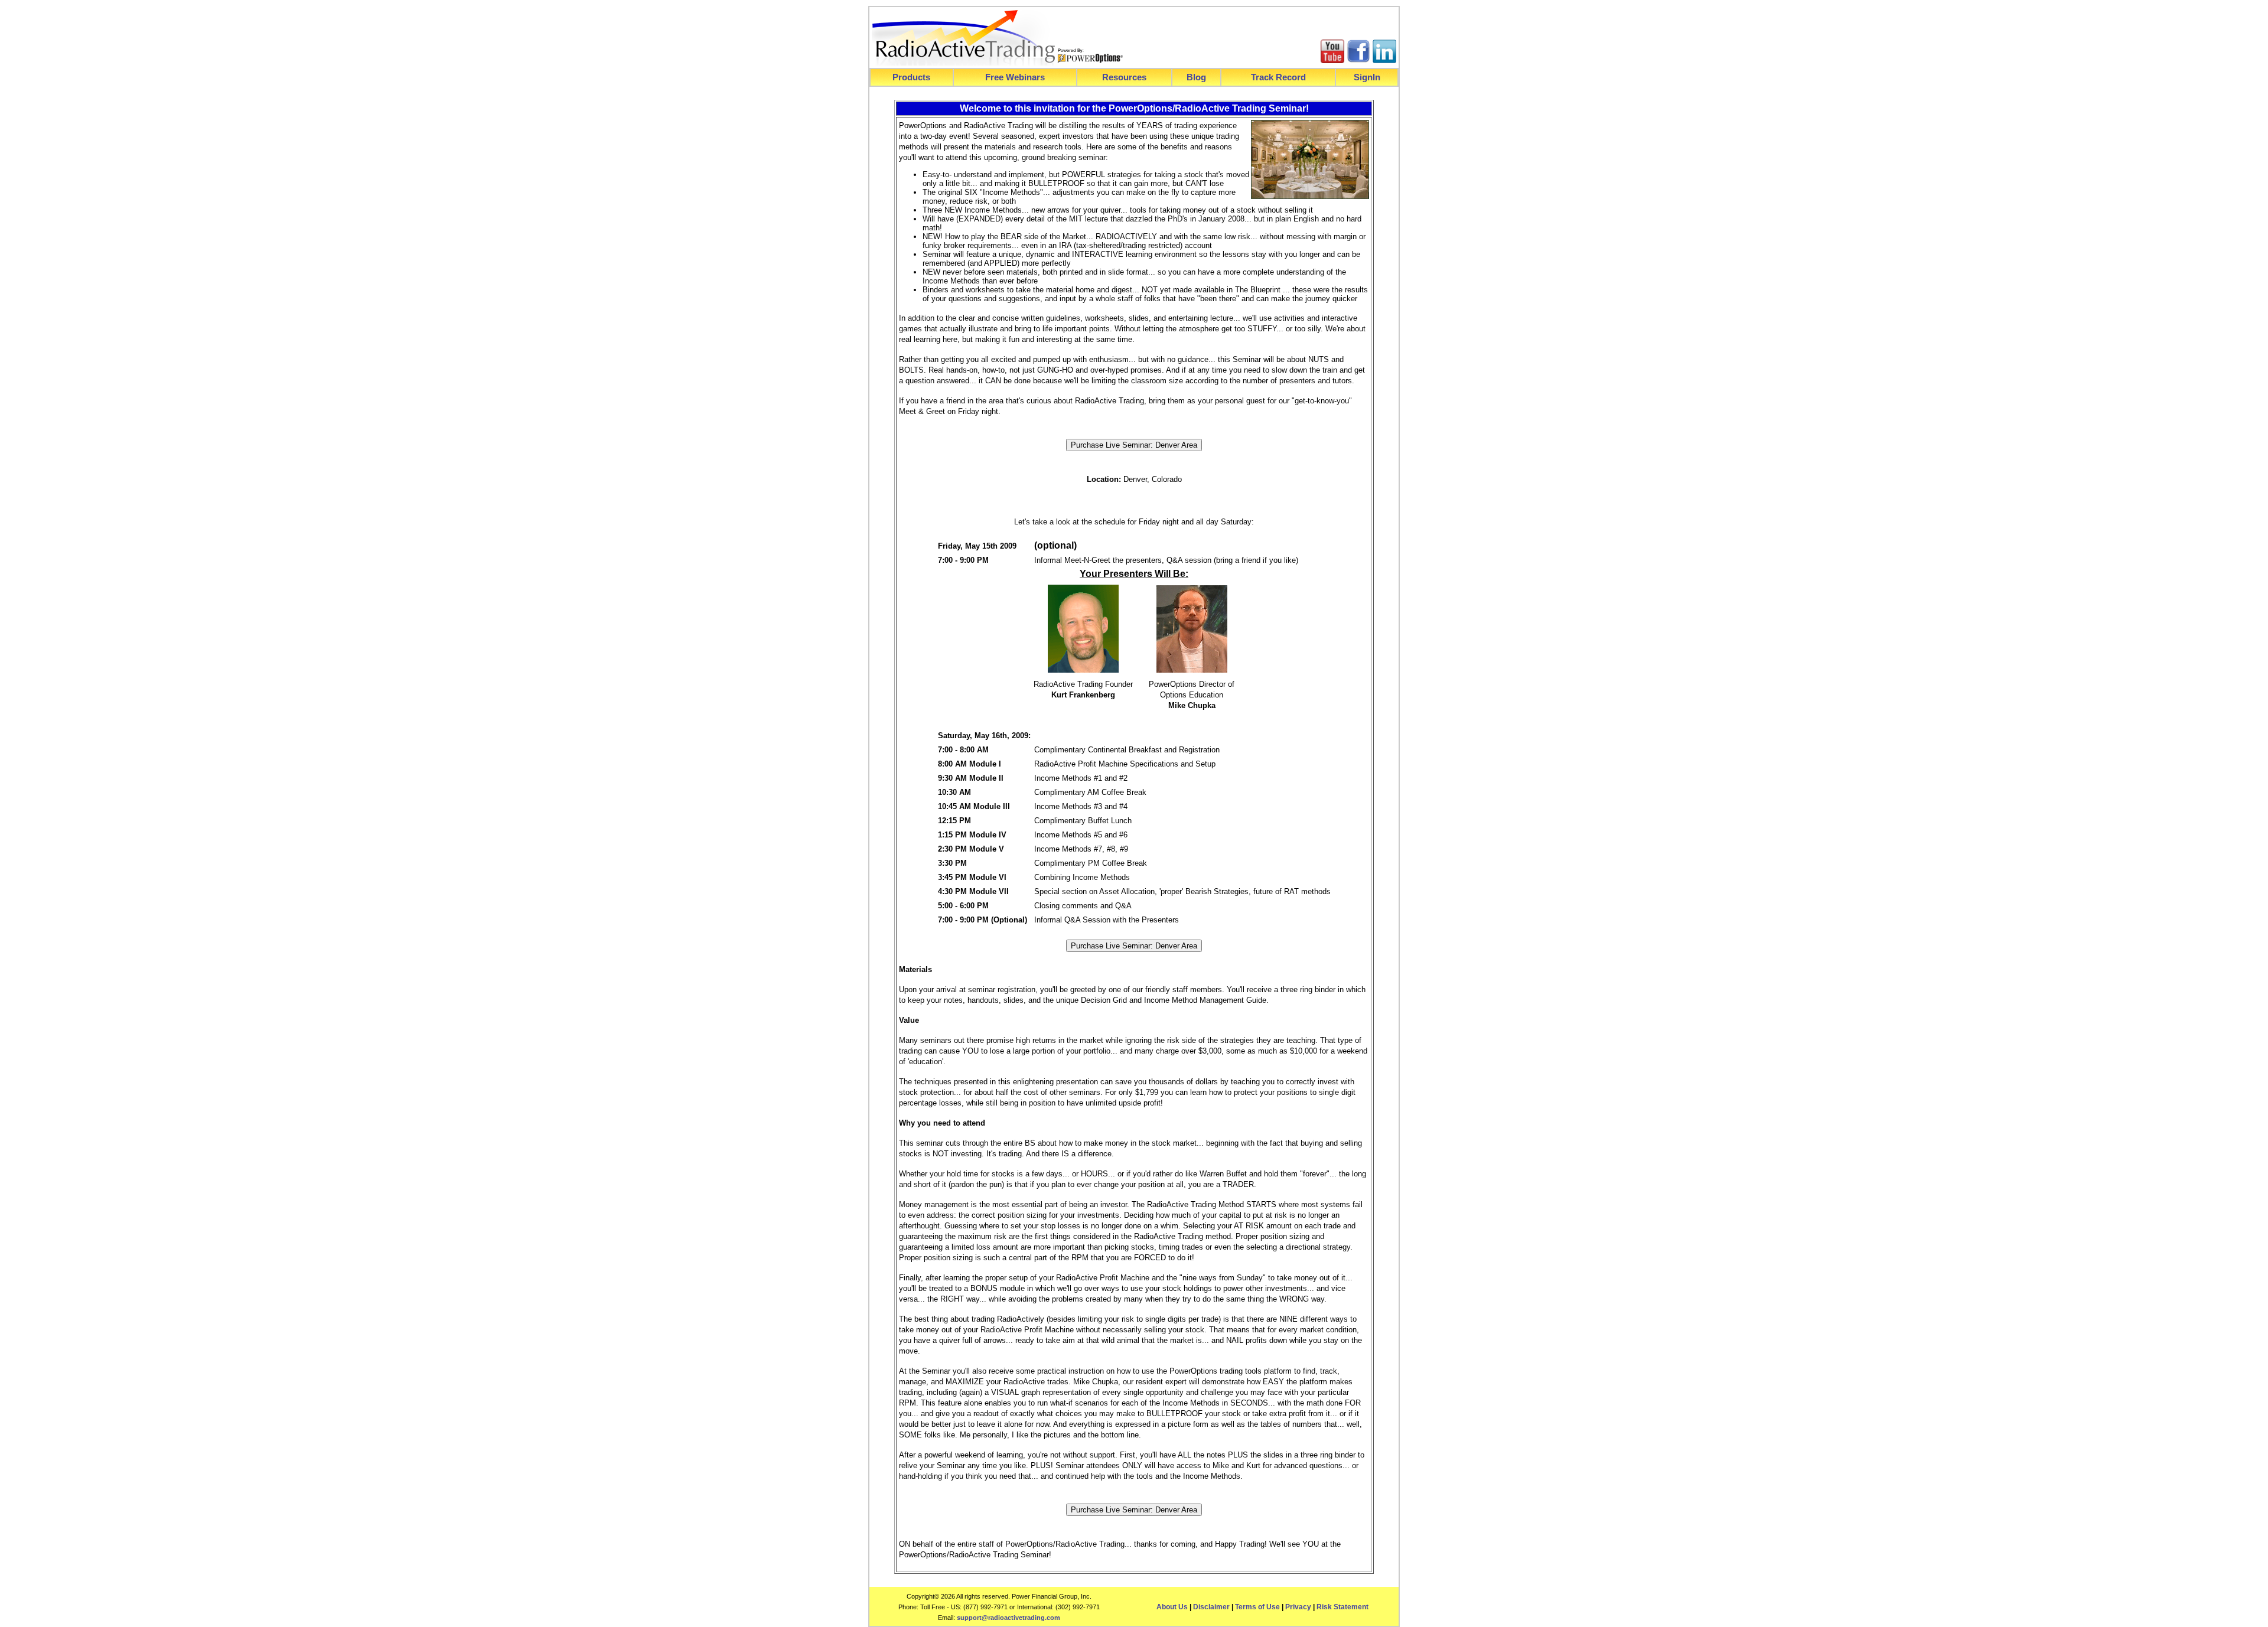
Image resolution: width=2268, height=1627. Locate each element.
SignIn (1367, 77)
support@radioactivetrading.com (1008, 1618)
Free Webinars (1015, 77)
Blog (1196, 77)
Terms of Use (1257, 1607)
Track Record (1278, 77)
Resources (1124, 77)
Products (911, 77)
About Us (1172, 1607)
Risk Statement (1342, 1607)
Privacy (1298, 1607)
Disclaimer (1211, 1607)
